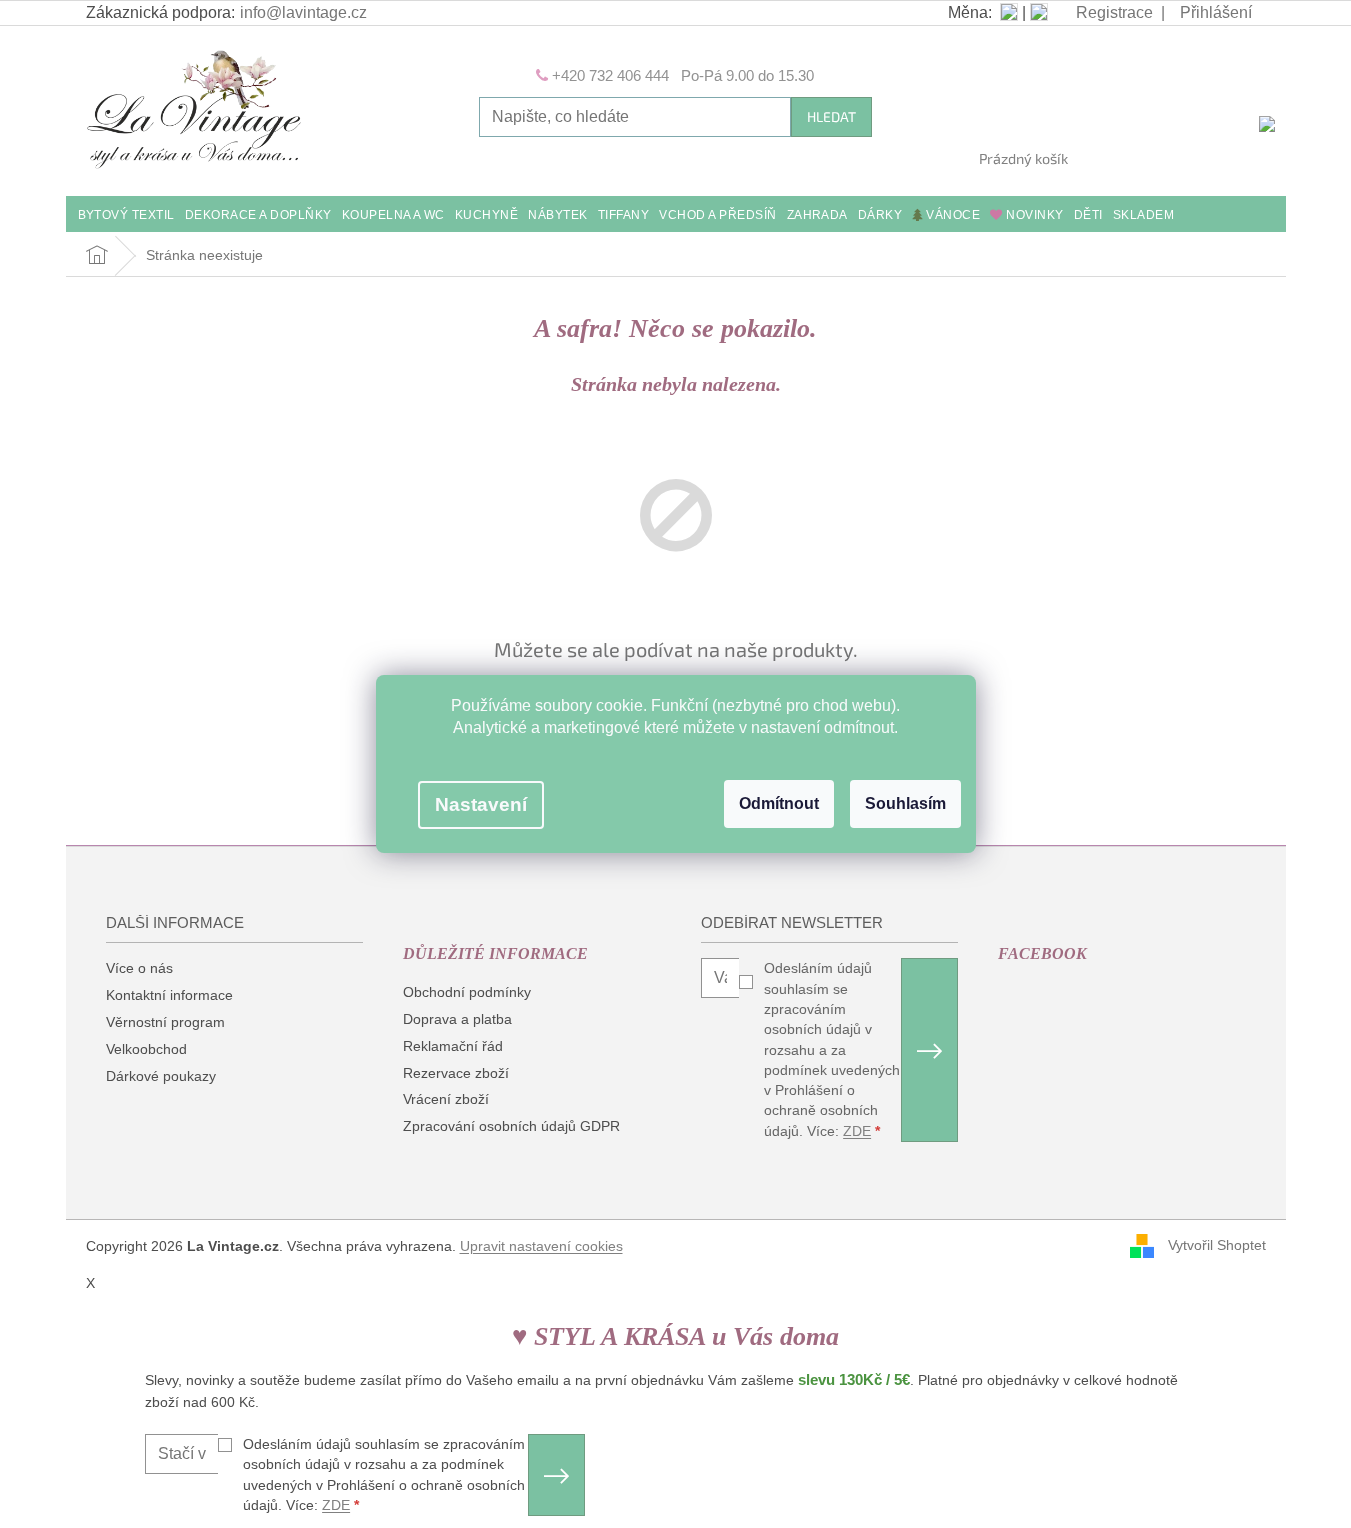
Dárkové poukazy (161, 1076)
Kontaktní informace (169, 995)
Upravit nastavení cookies (541, 1246)
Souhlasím (905, 803)
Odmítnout (779, 803)
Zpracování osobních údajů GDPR (511, 1126)
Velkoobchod (146, 1049)
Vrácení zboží (446, 1099)
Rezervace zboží (456, 1073)
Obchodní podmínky (467, 992)
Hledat (831, 116)
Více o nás (139, 968)
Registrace (1114, 12)
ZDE (857, 1131)
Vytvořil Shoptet (1217, 1245)
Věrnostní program (165, 1022)
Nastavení (481, 804)
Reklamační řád (453, 1046)
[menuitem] (126, 216)
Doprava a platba (457, 1019)
